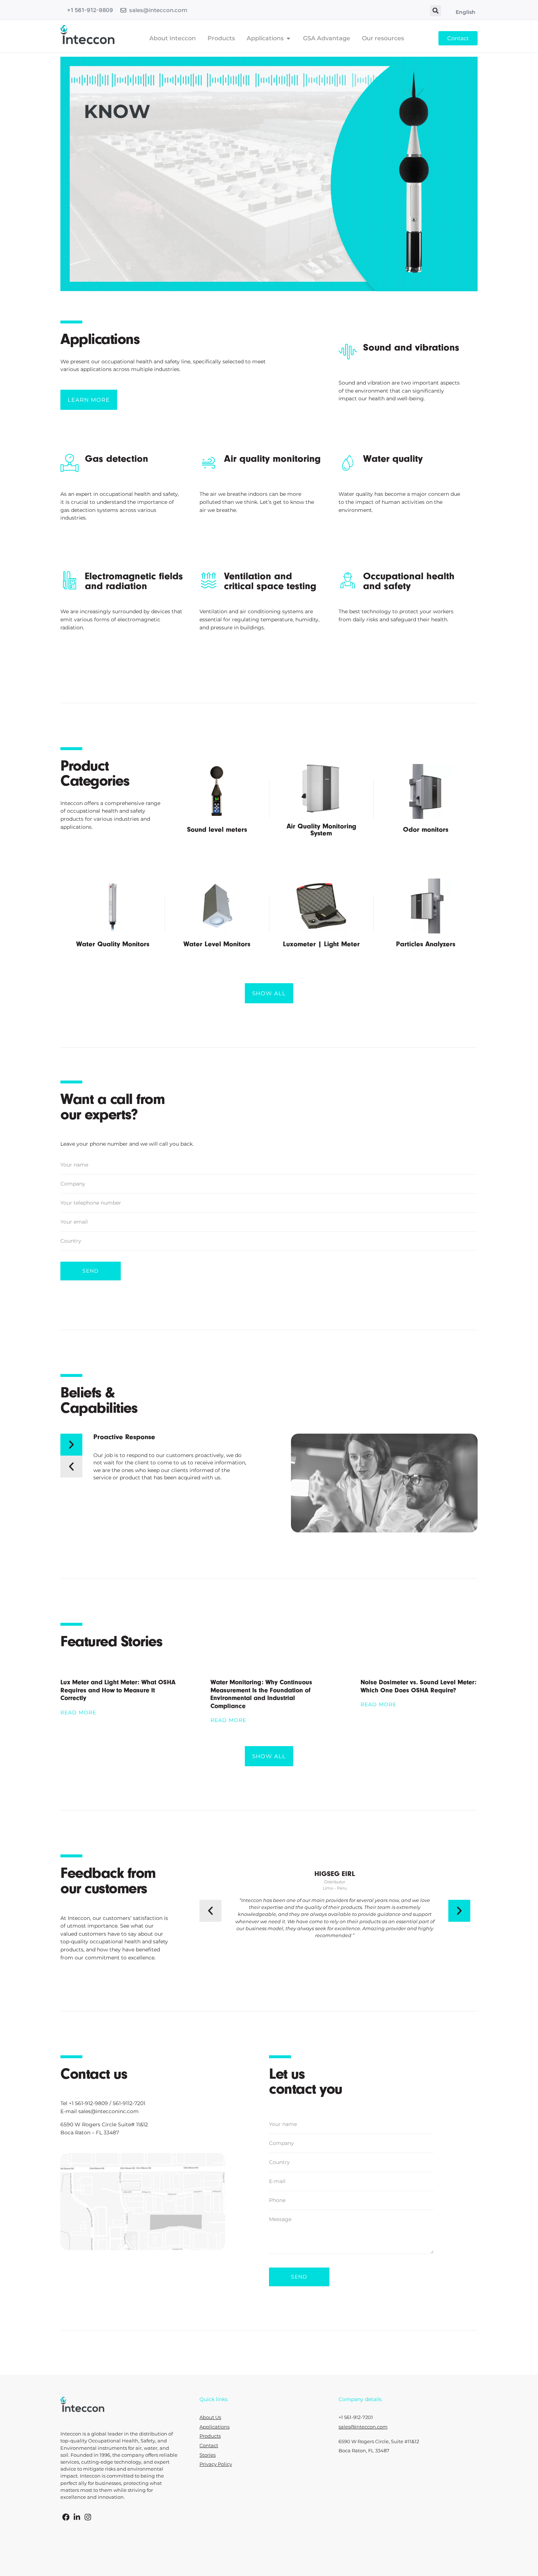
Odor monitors (426, 830)
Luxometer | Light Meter (321, 944)
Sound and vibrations (411, 347)
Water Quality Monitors (113, 944)
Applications (214, 2427)
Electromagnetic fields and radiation (134, 581)
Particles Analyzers (426, 944)
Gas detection (117, 459)
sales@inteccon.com (158, 10)
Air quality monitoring (272, 459)
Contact (209, 2446)
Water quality (393, 459)
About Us (210, 2417)
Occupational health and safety (409, 581)
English (466, 12)
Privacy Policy (216, 2464)
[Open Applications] (288, 38)
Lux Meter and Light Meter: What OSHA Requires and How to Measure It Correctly (118, 1690)
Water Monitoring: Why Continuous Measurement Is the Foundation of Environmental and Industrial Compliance (261, 1694)
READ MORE (78, 1712)
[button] (436, 11)
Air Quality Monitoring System (321, 830)
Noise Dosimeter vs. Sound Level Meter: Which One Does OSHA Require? (419, 1686)
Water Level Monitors (217, 944)
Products (210, 2436)
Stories (208, 2455)
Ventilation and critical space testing (270, 581)
